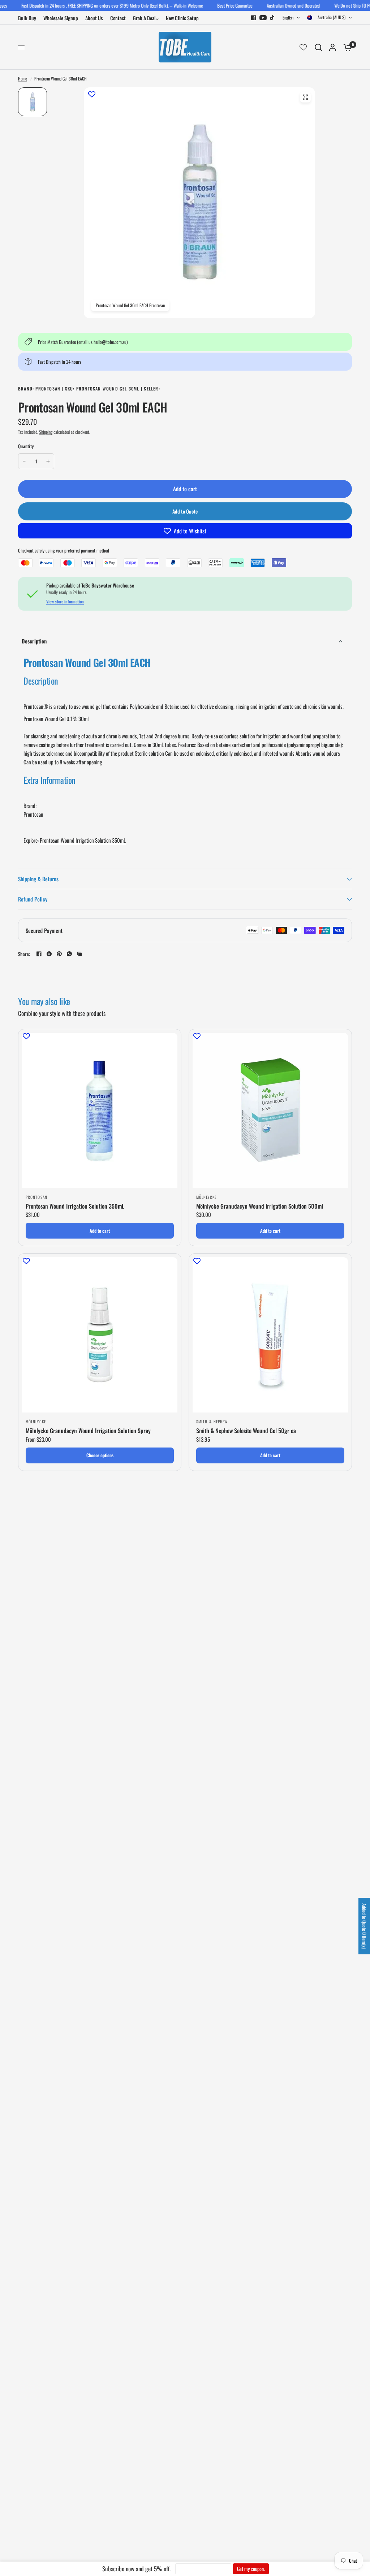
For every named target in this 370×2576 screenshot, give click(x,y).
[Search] (318, 47)
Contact (118, 18)
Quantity (26, 446)
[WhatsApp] (69, 954)
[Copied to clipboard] (79, 954)
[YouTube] (263, 18)
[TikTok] (272, 18)
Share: (24, 954)
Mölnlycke (206, 1197)
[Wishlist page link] (303, 47)
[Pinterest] (59, 954)
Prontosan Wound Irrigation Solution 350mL (83, 840)
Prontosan (36, 1197)
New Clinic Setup (182, 18)
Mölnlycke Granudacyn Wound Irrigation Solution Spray (88, 1431)
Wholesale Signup (61, 18)
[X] (49, 954)
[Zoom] (305, 97)
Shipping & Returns (38, 879)
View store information (65, 602)
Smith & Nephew (212, 1422)
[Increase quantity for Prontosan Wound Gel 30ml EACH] (48, 461)
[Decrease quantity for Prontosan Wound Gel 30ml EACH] (24, 461)
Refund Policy (33, 899)
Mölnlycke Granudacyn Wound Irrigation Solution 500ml (260, 1206)
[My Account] (333, 47)
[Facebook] (254, 18)
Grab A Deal (144, 18)
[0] (346, 47)
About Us (94, 18)
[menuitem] (29, 18)
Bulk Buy (27, 18)
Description (34, 641)
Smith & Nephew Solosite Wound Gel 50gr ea (246, 1431)
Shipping (46, 432)
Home (23, 78)
